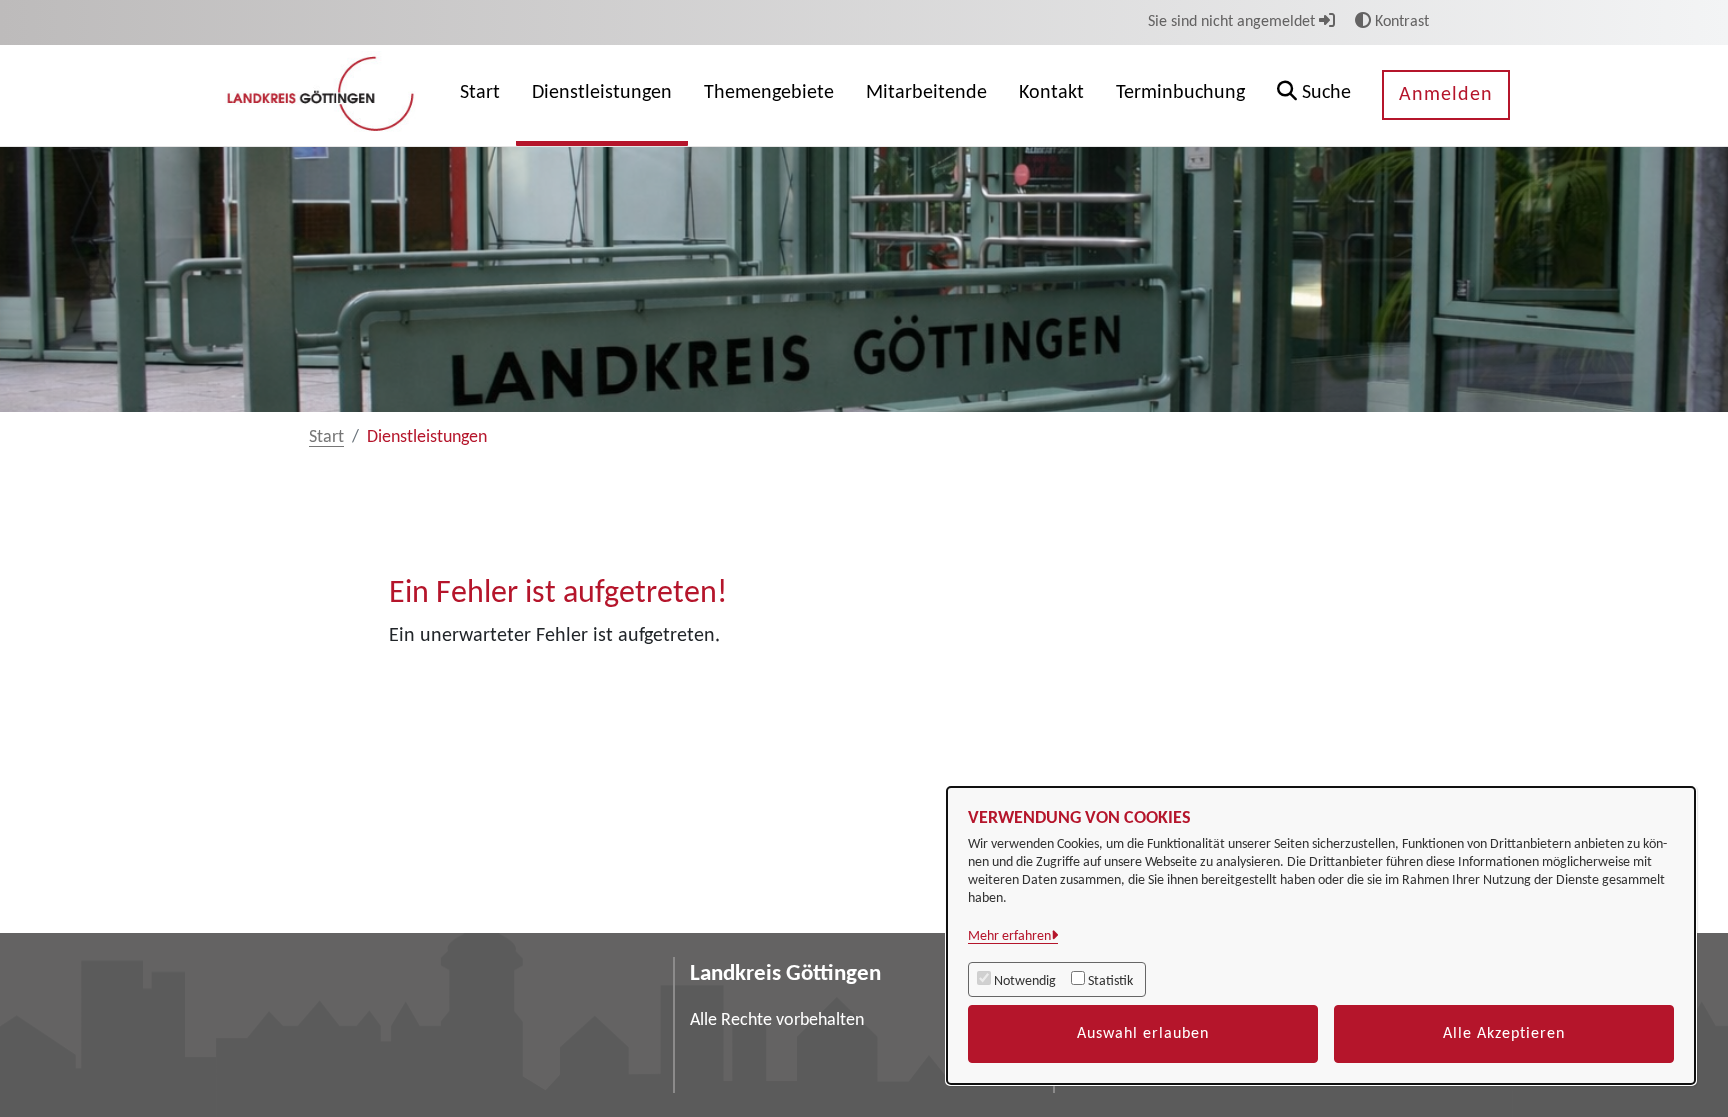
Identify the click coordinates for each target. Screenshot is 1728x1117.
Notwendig (1025, 981)
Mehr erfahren (1009, 936)
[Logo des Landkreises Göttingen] (323, 95)
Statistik (1110, 981)
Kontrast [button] (1400, 22)
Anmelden (1446, 95)
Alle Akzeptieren (1504, 1034)
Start (326, 437)
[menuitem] (480, 95)
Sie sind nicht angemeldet (1233, 22)
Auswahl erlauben (1143, 1034)
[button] (1314, 95)
